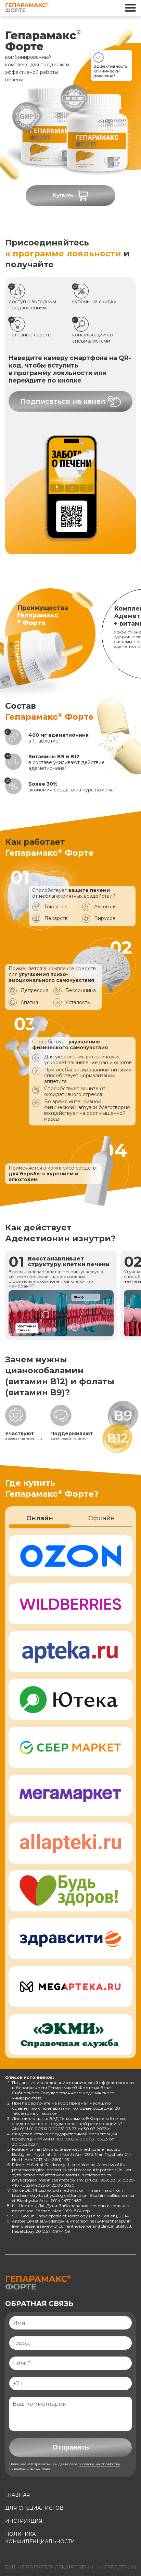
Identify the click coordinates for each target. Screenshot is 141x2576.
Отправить (71, 2447)
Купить (63, 195)
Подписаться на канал (63, 401)
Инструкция (24, 2521)
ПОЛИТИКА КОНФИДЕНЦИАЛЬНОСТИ (40, 2538)
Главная (18, 2495)
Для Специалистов (34, 2508)
